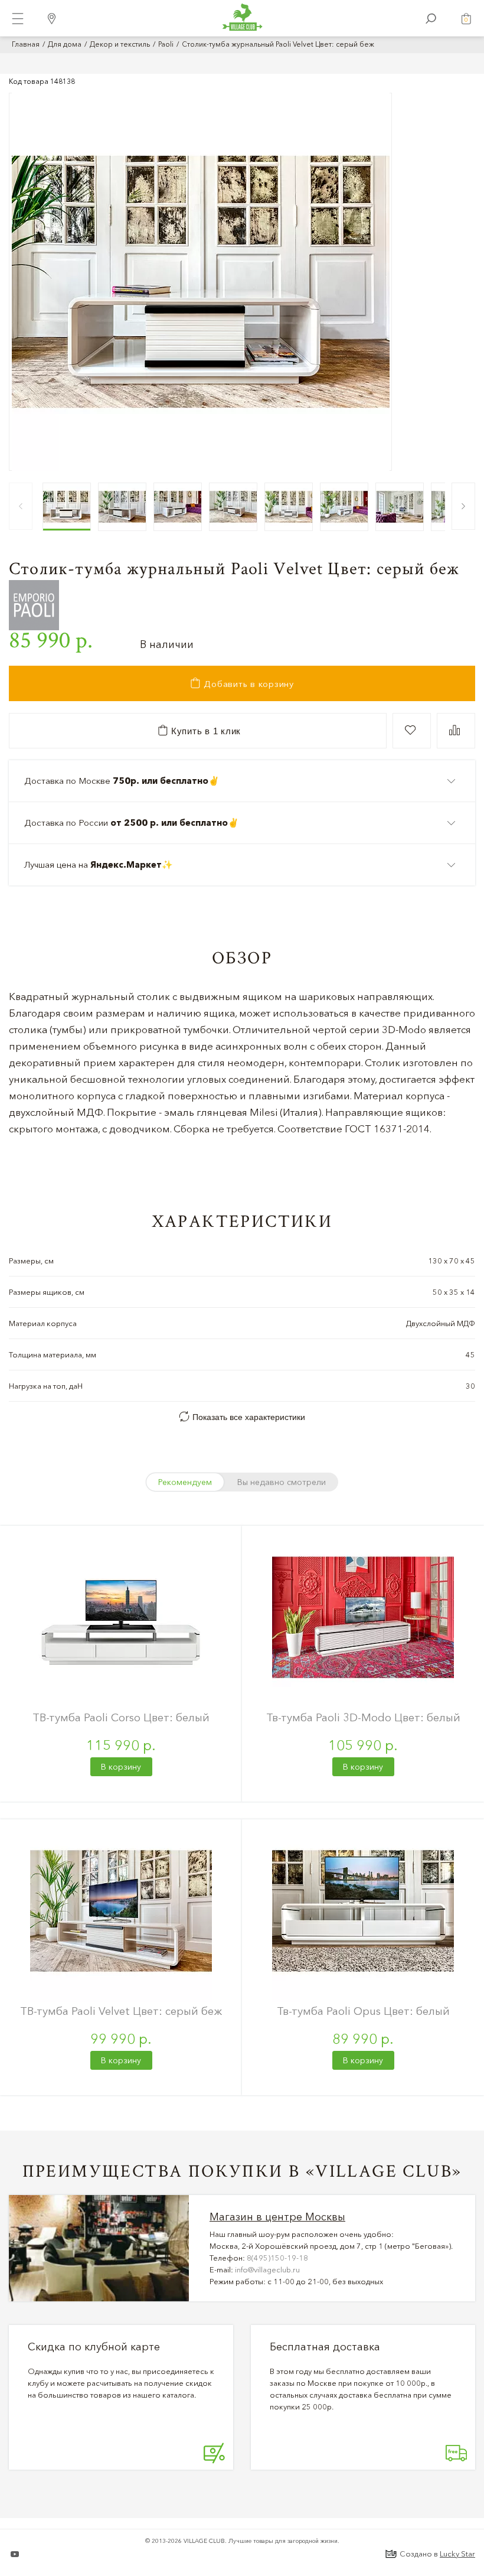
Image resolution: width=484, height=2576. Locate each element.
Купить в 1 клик (205, 731)
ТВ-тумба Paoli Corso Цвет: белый (121, 1717)
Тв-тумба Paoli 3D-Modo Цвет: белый (363, 1717)
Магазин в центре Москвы (277, 2217)
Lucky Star (457, 2554)
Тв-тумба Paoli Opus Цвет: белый (363, 2011)
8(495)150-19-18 (277, 2258)
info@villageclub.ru (267, 2269)
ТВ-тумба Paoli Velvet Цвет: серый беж (121, 2011)
